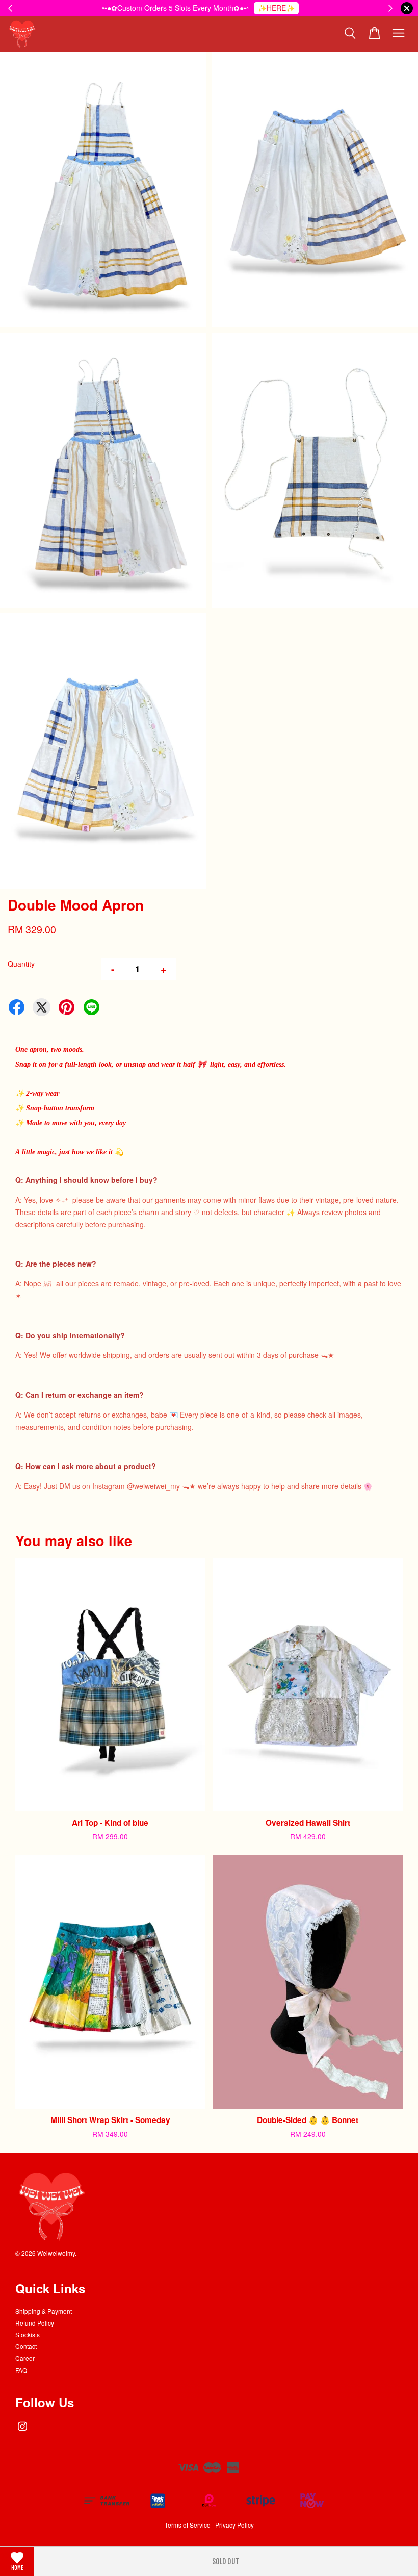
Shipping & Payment (44, 2311)
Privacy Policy (234, 2525)
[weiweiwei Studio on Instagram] (22, 2431)
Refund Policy (35, 2323)
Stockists (28, 2334)
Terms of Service (188, 2525)
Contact (26, 2346)
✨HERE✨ (276, 8)
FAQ (21, 2370)
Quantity (21, 964)
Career (25, 2358)
